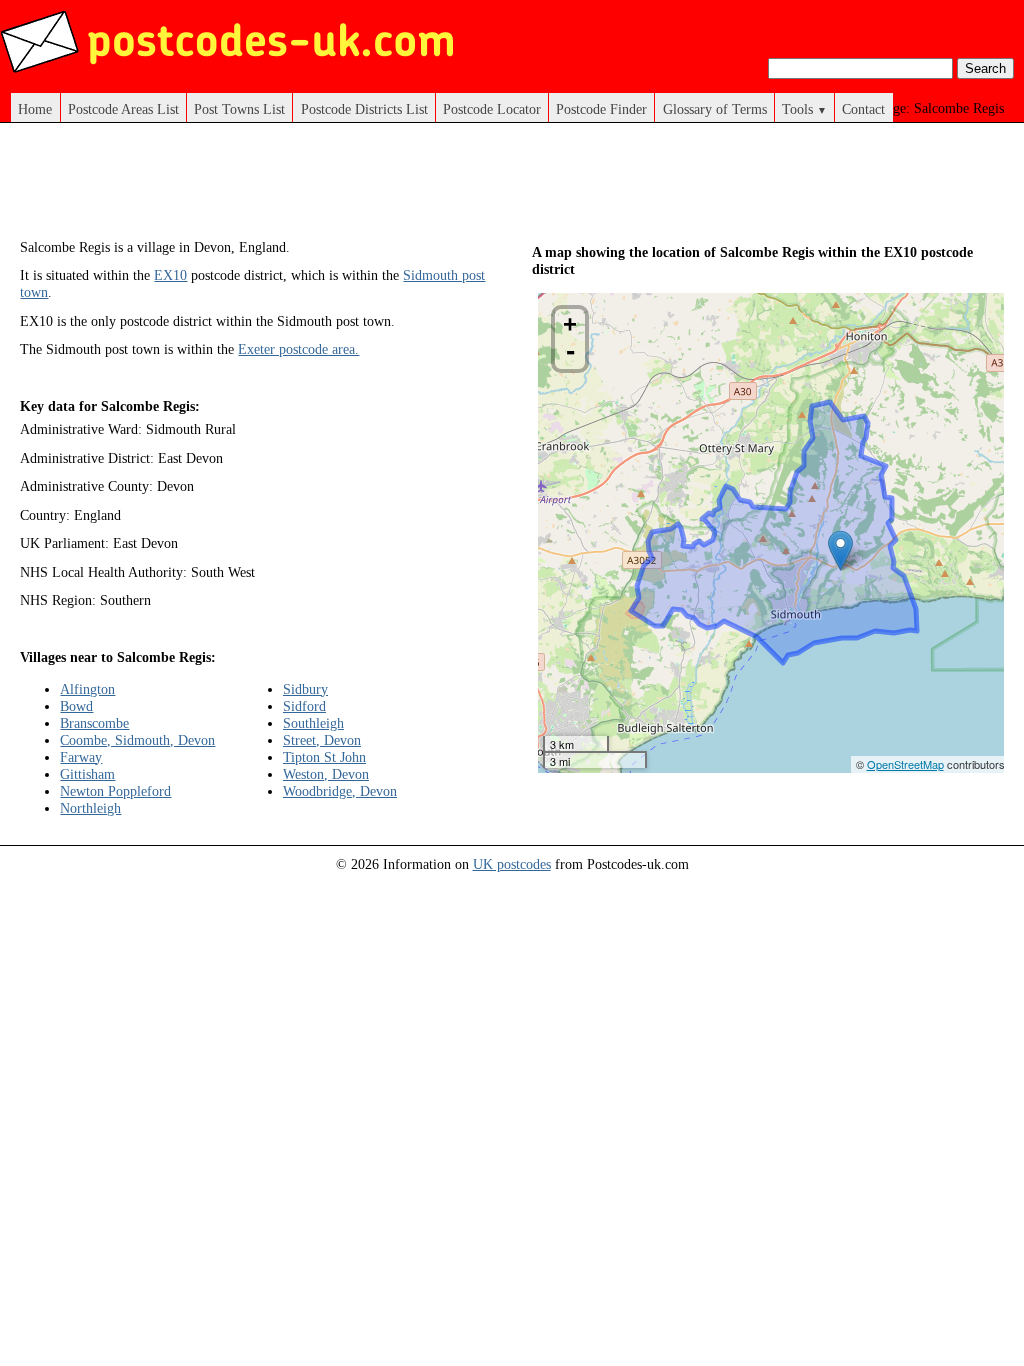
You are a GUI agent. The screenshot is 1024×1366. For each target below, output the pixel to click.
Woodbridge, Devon (340, 791)
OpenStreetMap (905, 764)
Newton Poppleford (115, 791)
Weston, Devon (326, 774)
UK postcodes (512, 864)
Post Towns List (239, 109)
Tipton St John (324, 757)
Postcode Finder (601, 109)
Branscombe (94, 723)
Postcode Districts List (364, 109)
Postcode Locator (492, 109)
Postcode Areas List (123, 109)
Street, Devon (322, 740)
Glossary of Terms (715, 109)
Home (35, 109)
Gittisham (87, 774)
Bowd (76, 706)
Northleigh (90, 808)
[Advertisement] (384, 188)
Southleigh (313, 723)
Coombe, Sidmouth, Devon (137, 740)
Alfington (87, 689)
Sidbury (305, 689)
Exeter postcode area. (298, 349)
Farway (81, 757)
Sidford (304, 706)
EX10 (170, 275)
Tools (804, 109)
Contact (863, 109)
